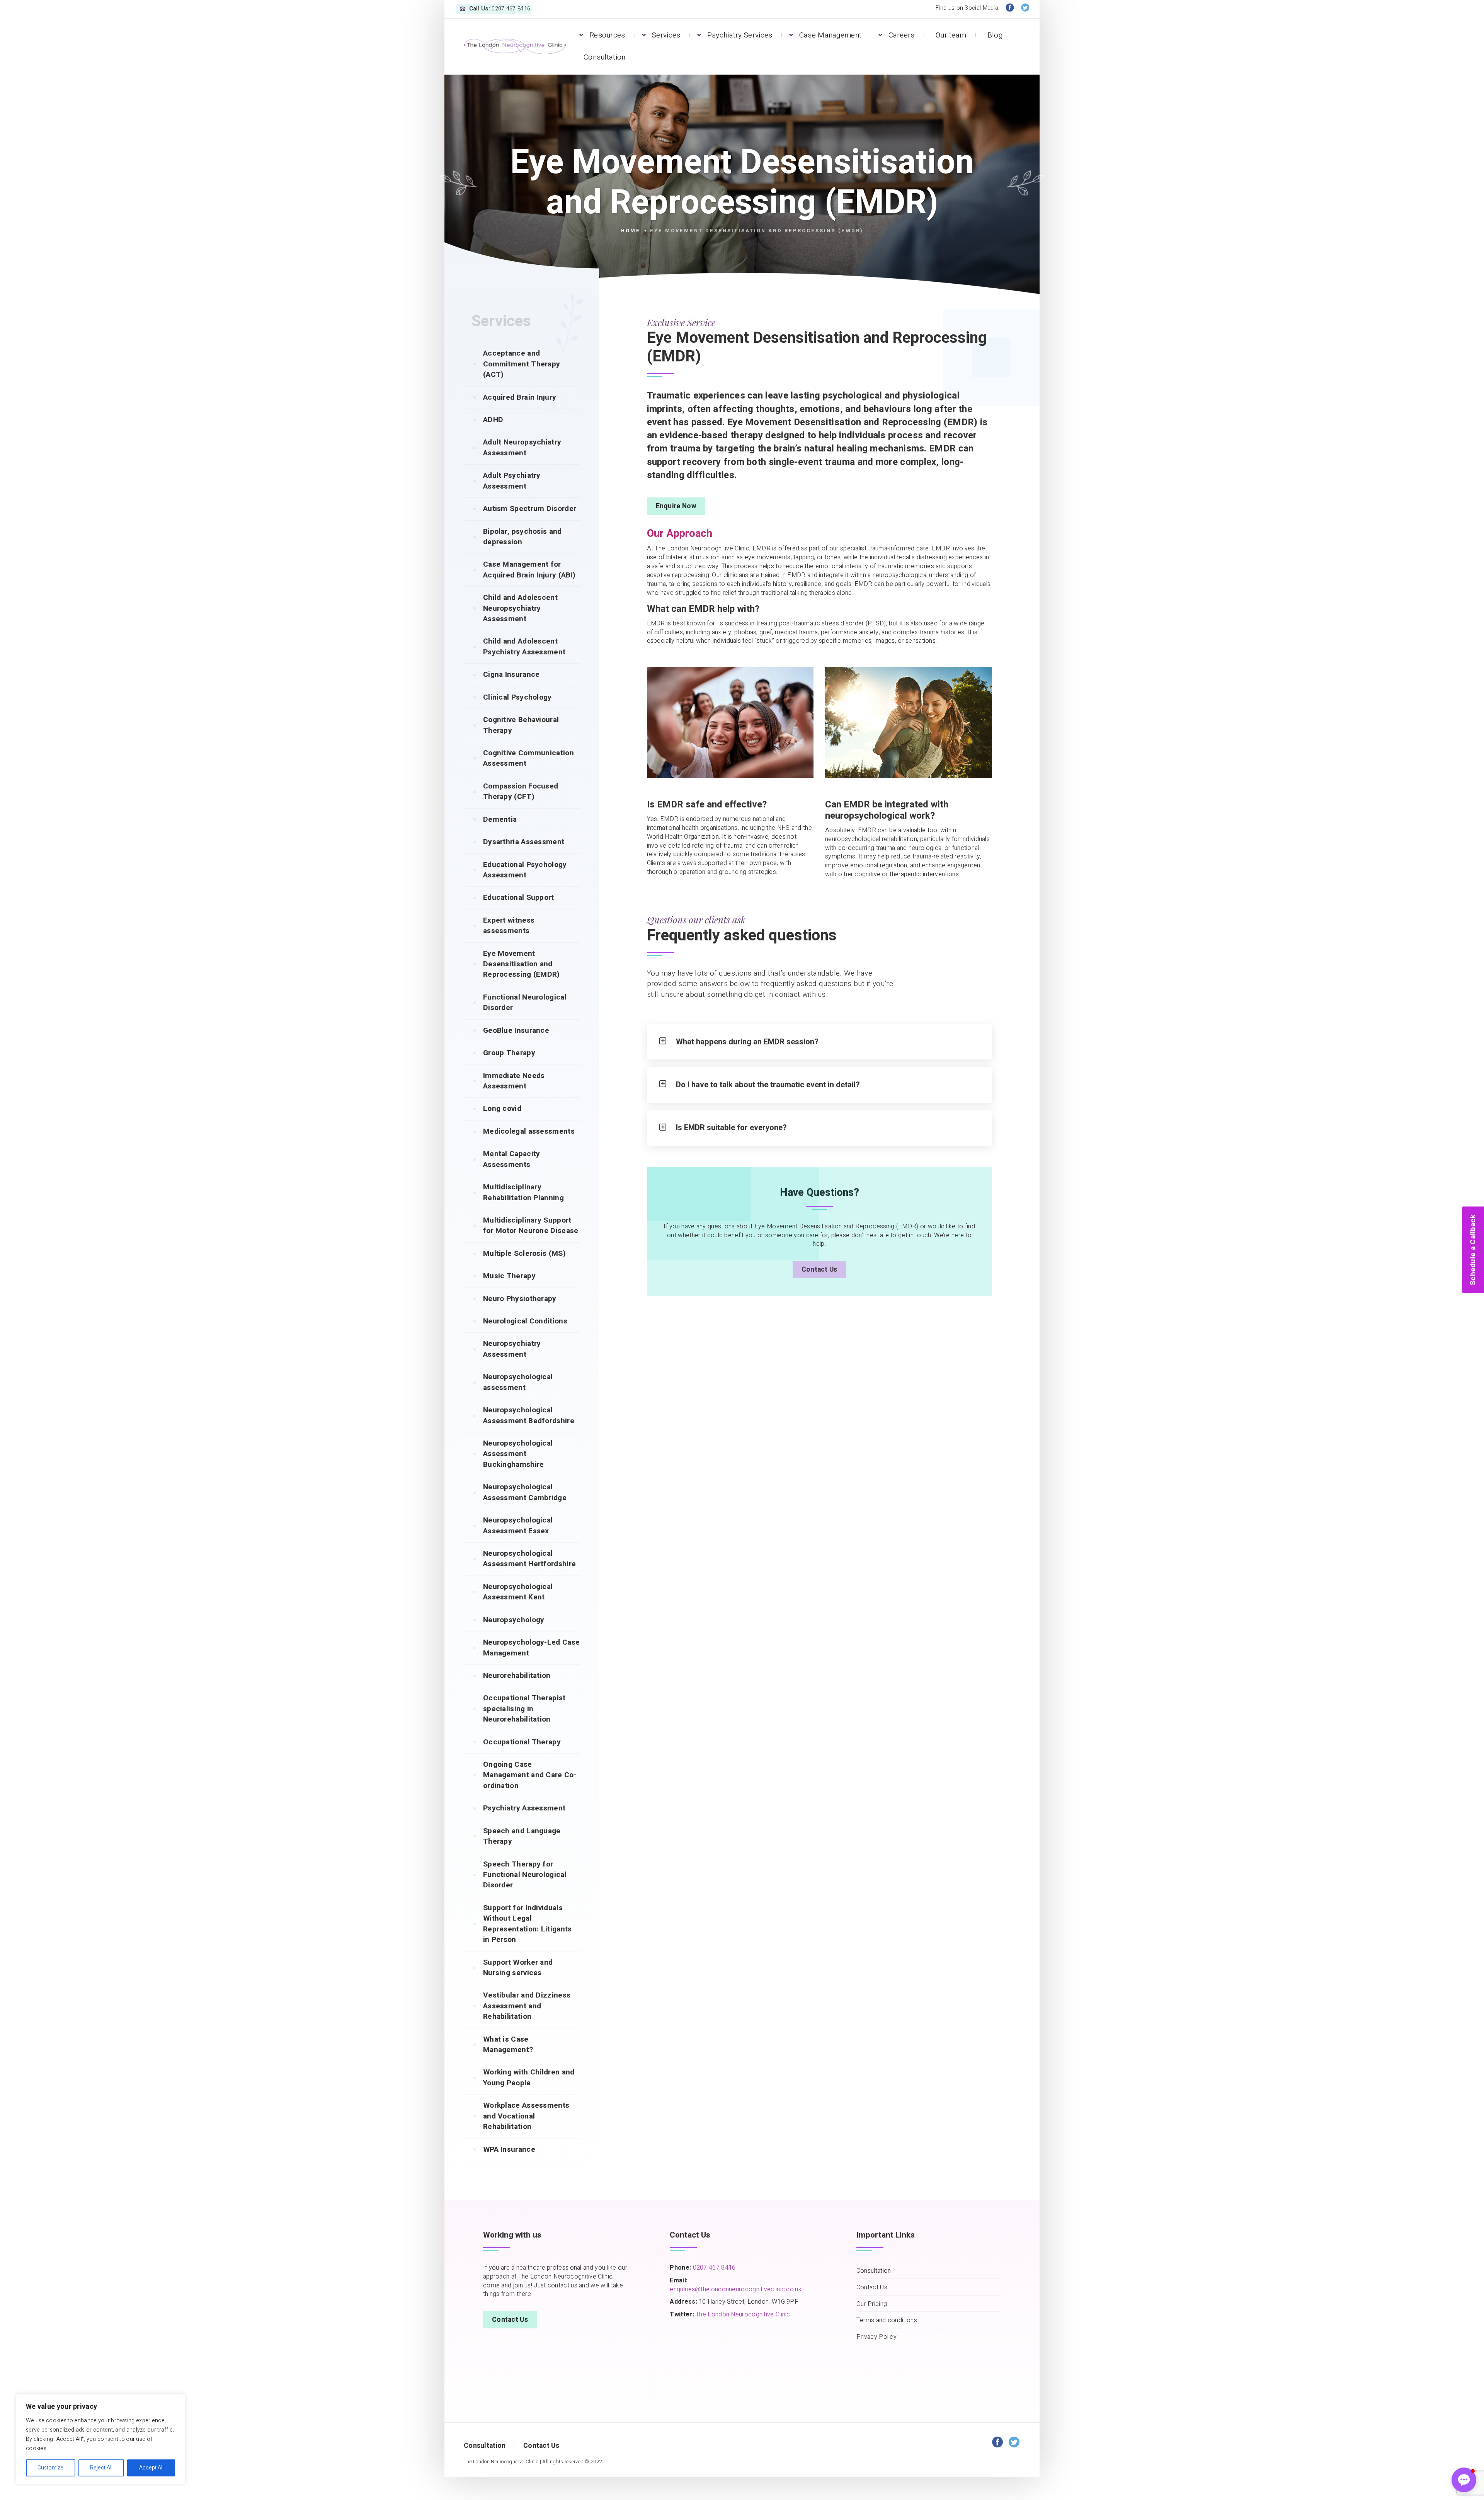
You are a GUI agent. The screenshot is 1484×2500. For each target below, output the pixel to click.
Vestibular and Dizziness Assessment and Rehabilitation (527, 2006)
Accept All (151, 2468)
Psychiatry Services (740, 35)
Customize (50, 2468)
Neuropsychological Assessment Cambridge (525, 1492)
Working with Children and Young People (529, 2077)
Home (631, 231)
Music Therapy (509, 1276)
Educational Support (519, 897)
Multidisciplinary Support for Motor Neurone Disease (531, 1225)
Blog (995, 35)
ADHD (493, 420)
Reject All (101, 2468)
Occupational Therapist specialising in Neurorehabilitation (524, 1709)
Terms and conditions (887, 2320)
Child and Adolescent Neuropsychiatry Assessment (520, 608)
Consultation (605, 57)
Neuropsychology (514, 1620)
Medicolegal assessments (529, 1131)
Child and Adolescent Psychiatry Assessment (524, 646)
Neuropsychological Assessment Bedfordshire (529, 1415)
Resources (607, 35)
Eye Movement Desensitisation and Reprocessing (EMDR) (522, 964)
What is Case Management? (508, 2044)
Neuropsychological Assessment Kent (518, 1592)
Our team (951, 35)
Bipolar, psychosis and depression (522, 537)
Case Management (830, 35)
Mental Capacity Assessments (512, 1159)
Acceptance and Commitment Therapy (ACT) (522, 364)
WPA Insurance (509, 2149)
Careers (902, 35)
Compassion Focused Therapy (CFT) (521, 791)
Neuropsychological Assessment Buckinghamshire (518, 1454)
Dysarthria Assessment (524, 842)
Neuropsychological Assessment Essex (518, 1525)
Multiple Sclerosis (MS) (524, 1253)
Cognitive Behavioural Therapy (521, 725)
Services (666, 35)
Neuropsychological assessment (518, 1382)
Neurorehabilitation (517, 1676)
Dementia (500, 819)
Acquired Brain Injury (520, 397)
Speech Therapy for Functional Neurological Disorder (525, 1875)
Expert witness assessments (509, 926)
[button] (1464, 2480)
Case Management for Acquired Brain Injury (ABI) (529, 570)
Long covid (502, 1109)
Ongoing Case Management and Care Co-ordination (530, 1775)
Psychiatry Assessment (524, 1808)
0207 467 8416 (713, 2268)
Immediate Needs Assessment (514, 1081)
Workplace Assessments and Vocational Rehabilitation (526, 2116)
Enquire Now (676, 506)
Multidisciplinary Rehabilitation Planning (523, 1192)
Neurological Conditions (525, 1321)
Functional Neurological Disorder (525, 1002)
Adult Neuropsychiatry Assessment (522, 447)
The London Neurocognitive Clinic (743, 2314)
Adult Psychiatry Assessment (512, 481)
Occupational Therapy (522, 1742)
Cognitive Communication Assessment (528, 758)
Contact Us (819, 1270)
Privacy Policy (876, 2337)
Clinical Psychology (517, 697)
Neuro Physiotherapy (520, 1299)
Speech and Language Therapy (522, 1836)
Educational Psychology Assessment (525, 870)
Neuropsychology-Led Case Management (531, 1648)
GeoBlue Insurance (516, 1030)
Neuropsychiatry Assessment (512, 1349)
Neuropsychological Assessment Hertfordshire (529, 1559)
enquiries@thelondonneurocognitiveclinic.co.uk (736, 2289)
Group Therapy (509, 1053)
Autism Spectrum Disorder (530, 509)
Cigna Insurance (511, 674)
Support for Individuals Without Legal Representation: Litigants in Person (528, 1924)
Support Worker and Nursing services (518, 1968)
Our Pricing (872, 2304)
